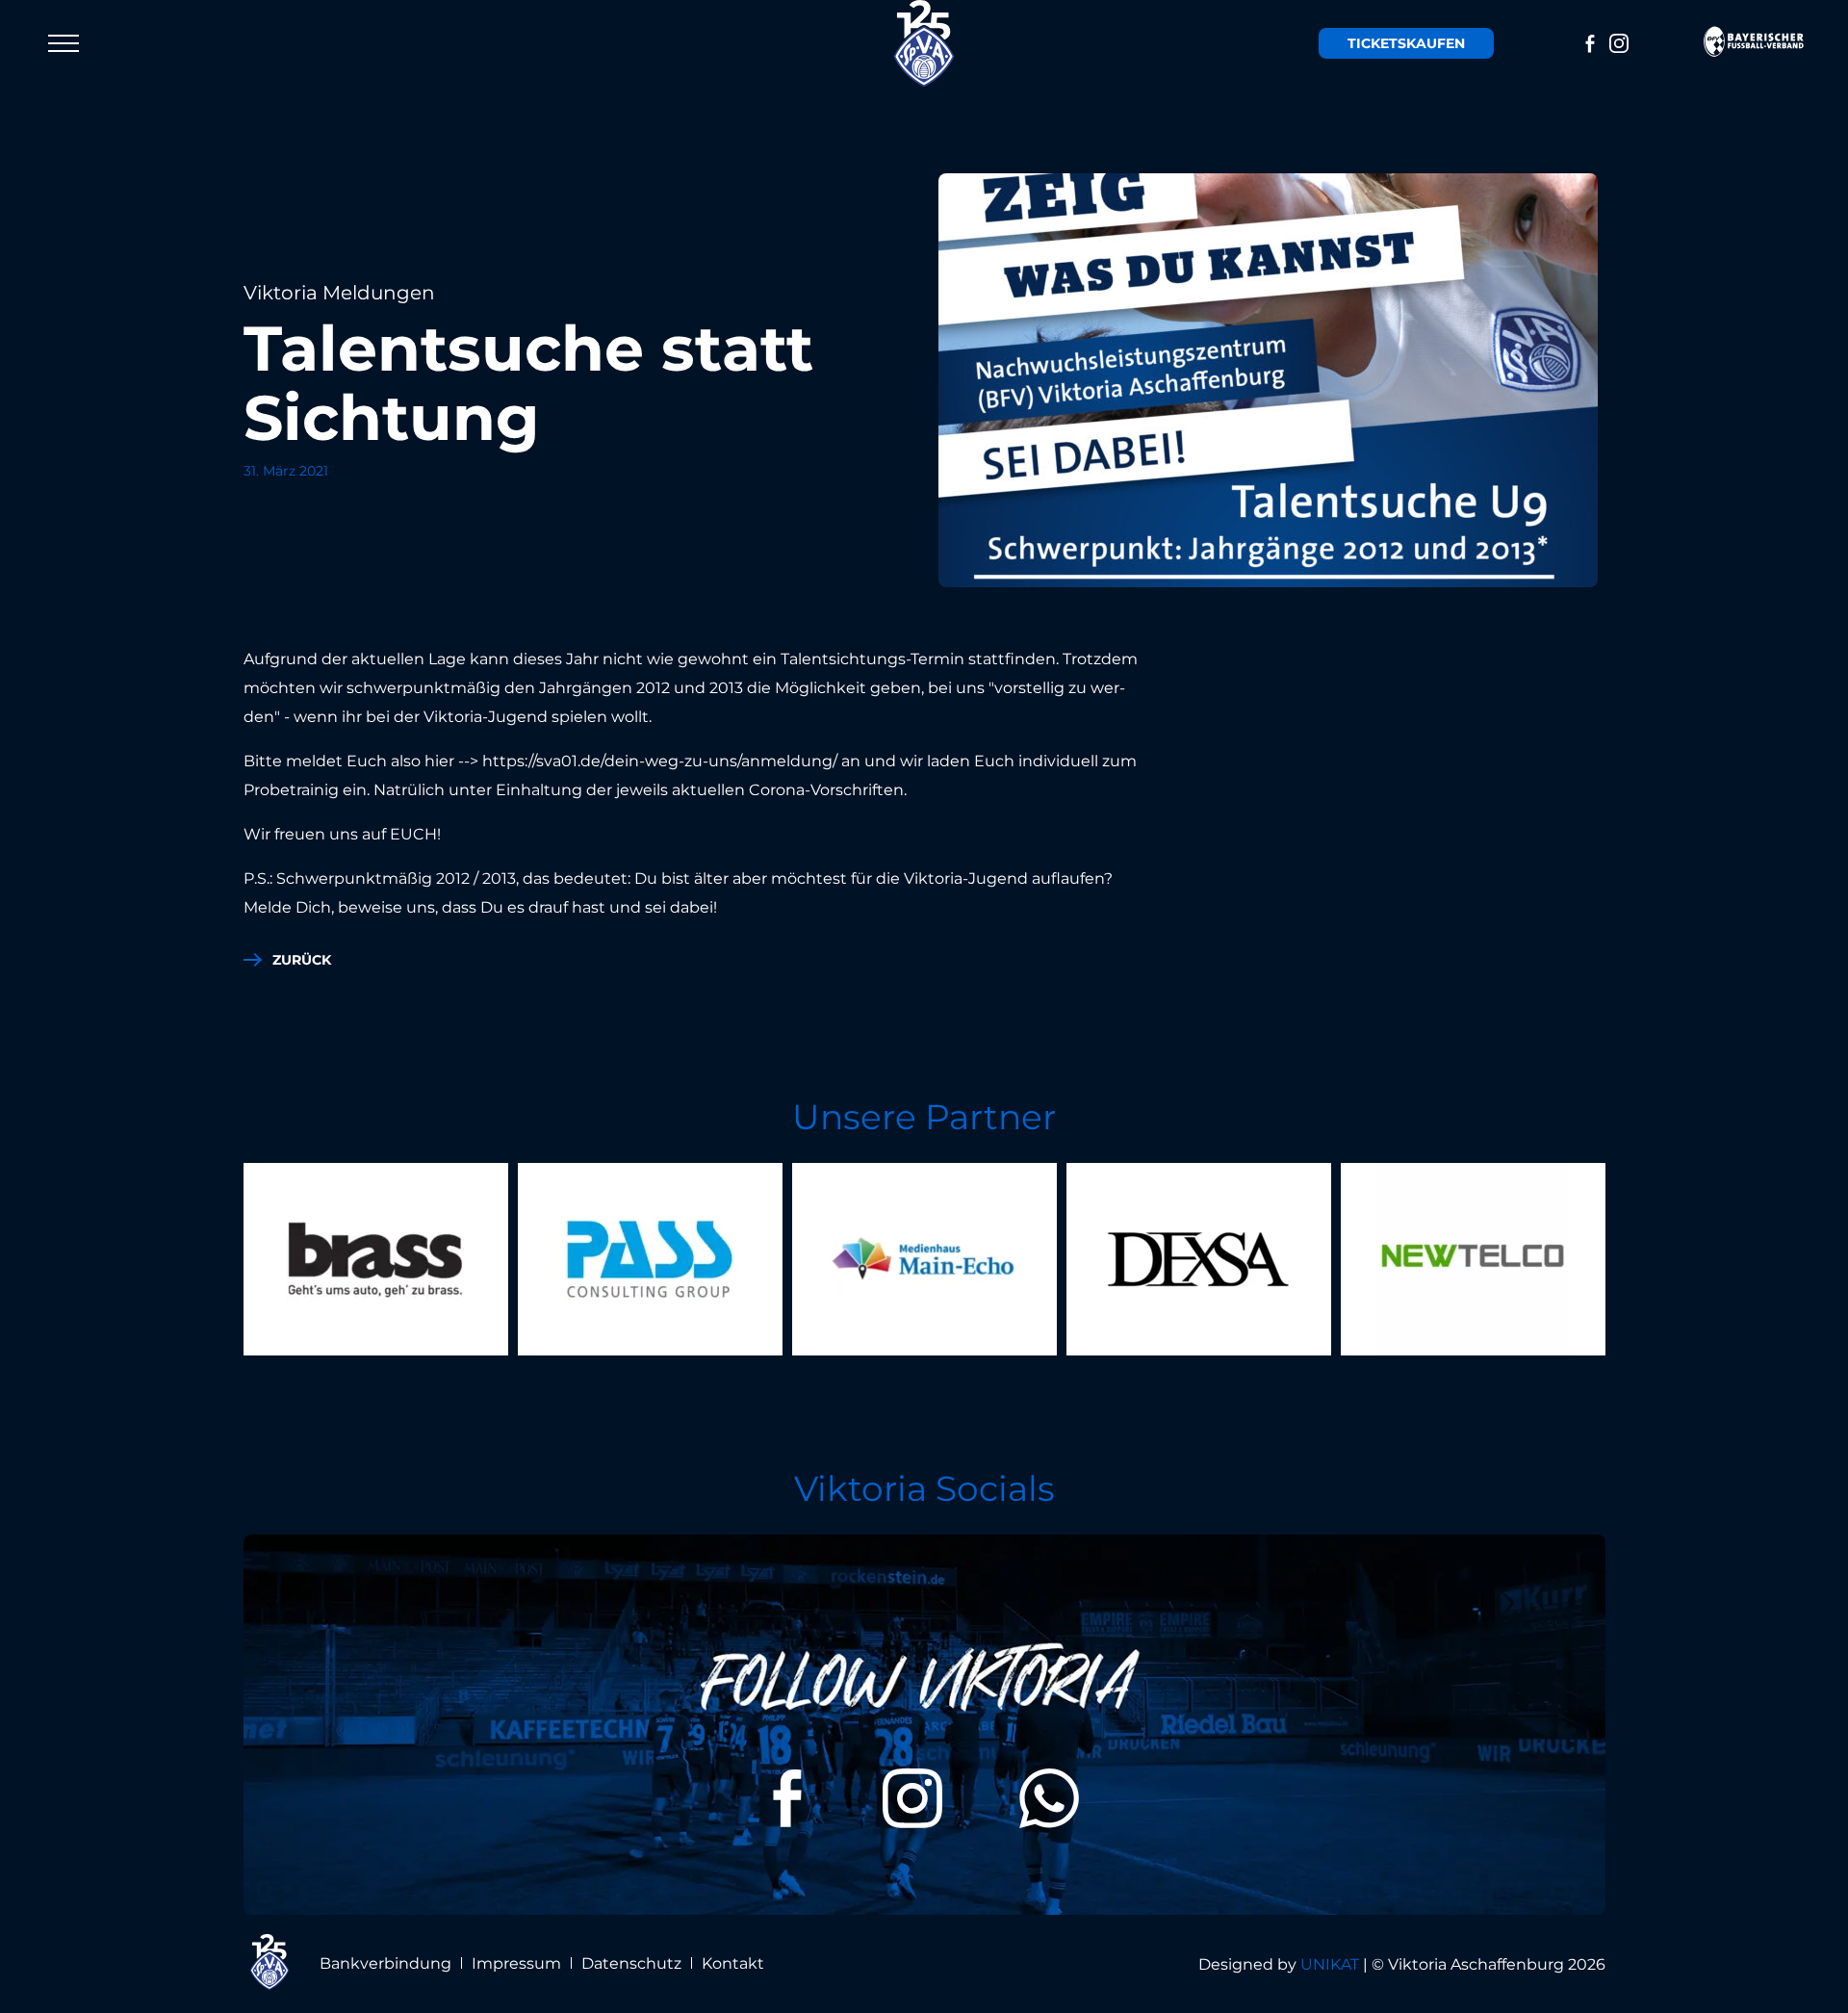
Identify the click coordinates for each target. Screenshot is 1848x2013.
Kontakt (733, 1963)
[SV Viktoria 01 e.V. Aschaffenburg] (924, 43)
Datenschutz (631, 1963)
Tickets (1406, 43)
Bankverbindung (385, 1963)
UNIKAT (1330, 1964)
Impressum (516, 1963)
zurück (302, 960)
